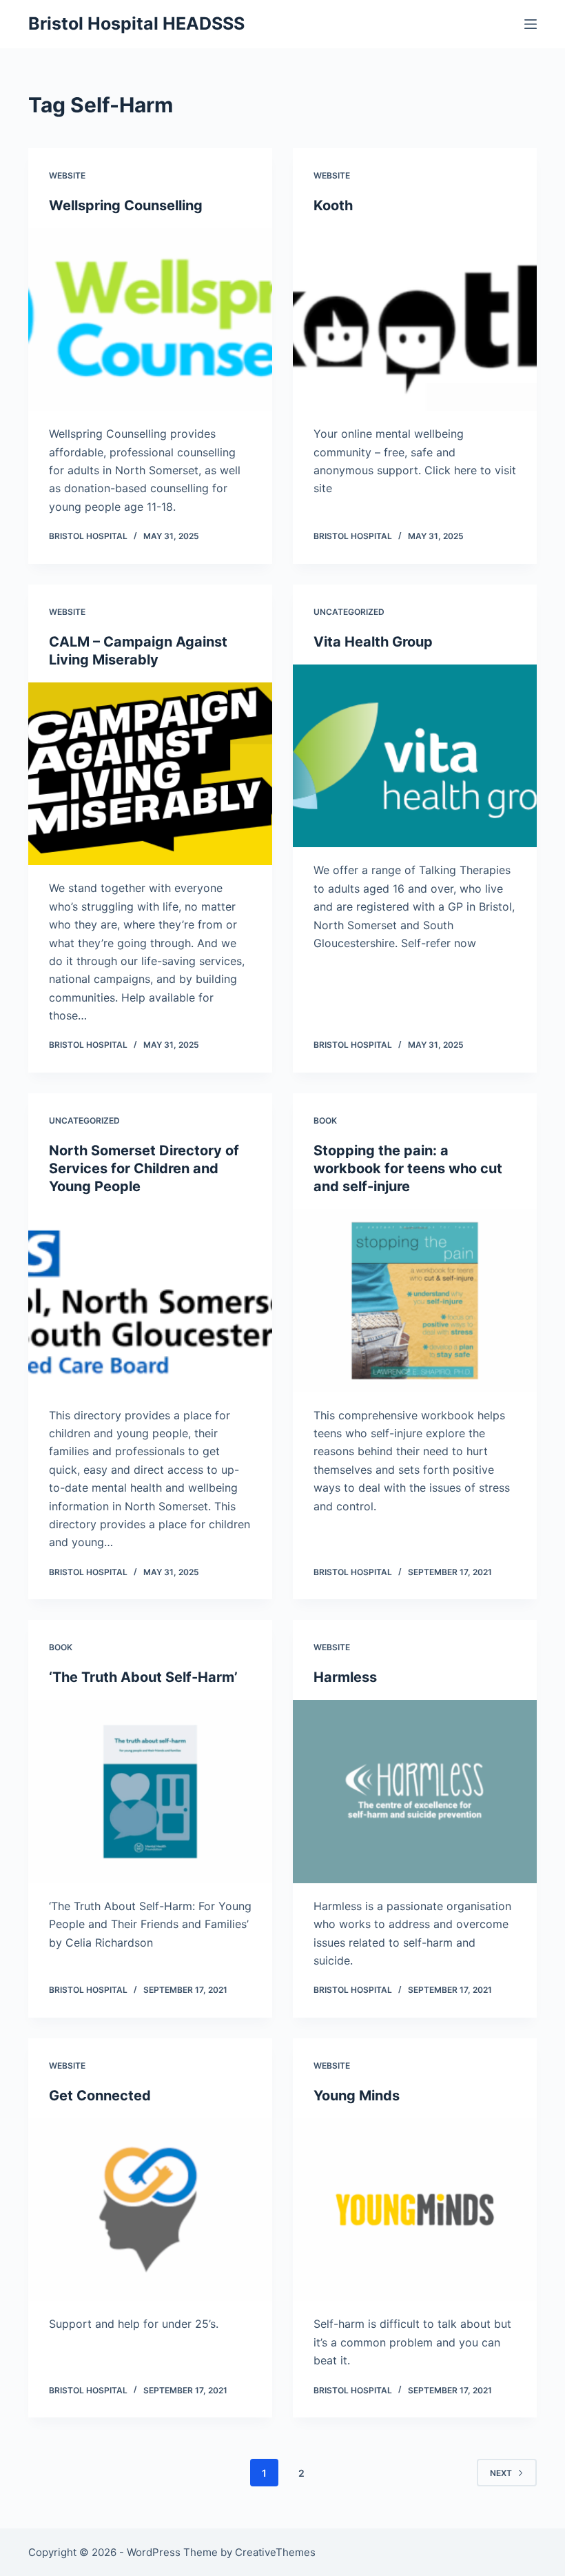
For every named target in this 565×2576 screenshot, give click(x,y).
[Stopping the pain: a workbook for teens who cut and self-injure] (415, 1301)
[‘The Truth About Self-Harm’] (150, 1792)
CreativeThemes (275, 2552)
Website (67, 175)
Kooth (333, 205)
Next (501, 2473)
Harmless (345, 1677)
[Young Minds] (415, 2210)
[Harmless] (415, 1792)
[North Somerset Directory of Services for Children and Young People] (150, 1301)
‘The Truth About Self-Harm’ (143, 1677)
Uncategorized (349, 612)
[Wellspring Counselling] (150, 320)
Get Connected (100, 2096)
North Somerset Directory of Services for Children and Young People (144, 1168)
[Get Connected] (150, 2210)
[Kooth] (415, 320)
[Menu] (531, 24)
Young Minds (357, 2096)
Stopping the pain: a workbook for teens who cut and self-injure (408, 1168)
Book (325, 1120)
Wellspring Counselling (126, 205)
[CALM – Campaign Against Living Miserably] (150, 774)
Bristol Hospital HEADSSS (136, 23)
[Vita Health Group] (415, 756)
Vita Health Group (373, 642)
